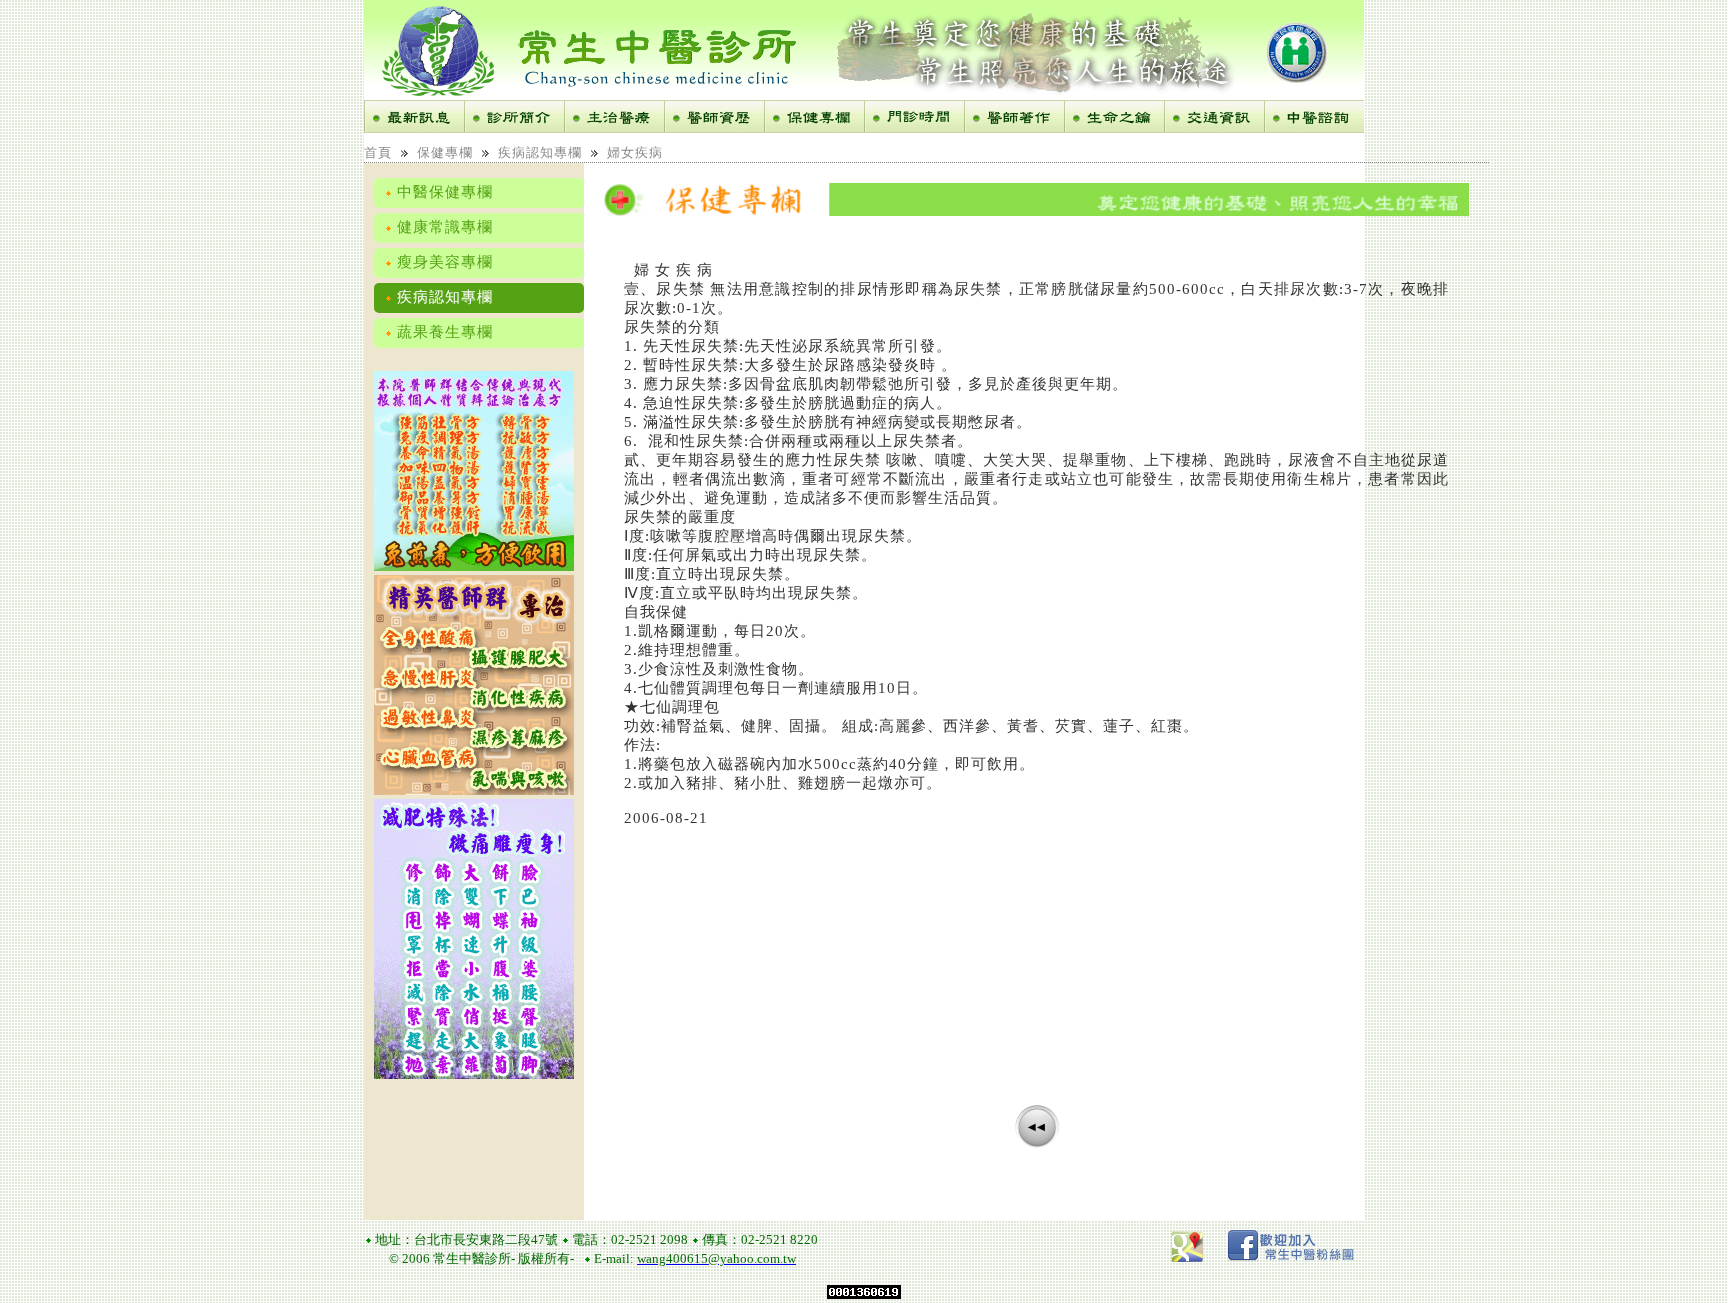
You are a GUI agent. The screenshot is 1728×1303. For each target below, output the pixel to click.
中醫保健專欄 (442, 192)
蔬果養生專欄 (442, 332)
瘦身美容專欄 (442, 262)
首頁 (378, 152)
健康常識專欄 (442, 227)
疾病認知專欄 (540, 152)
